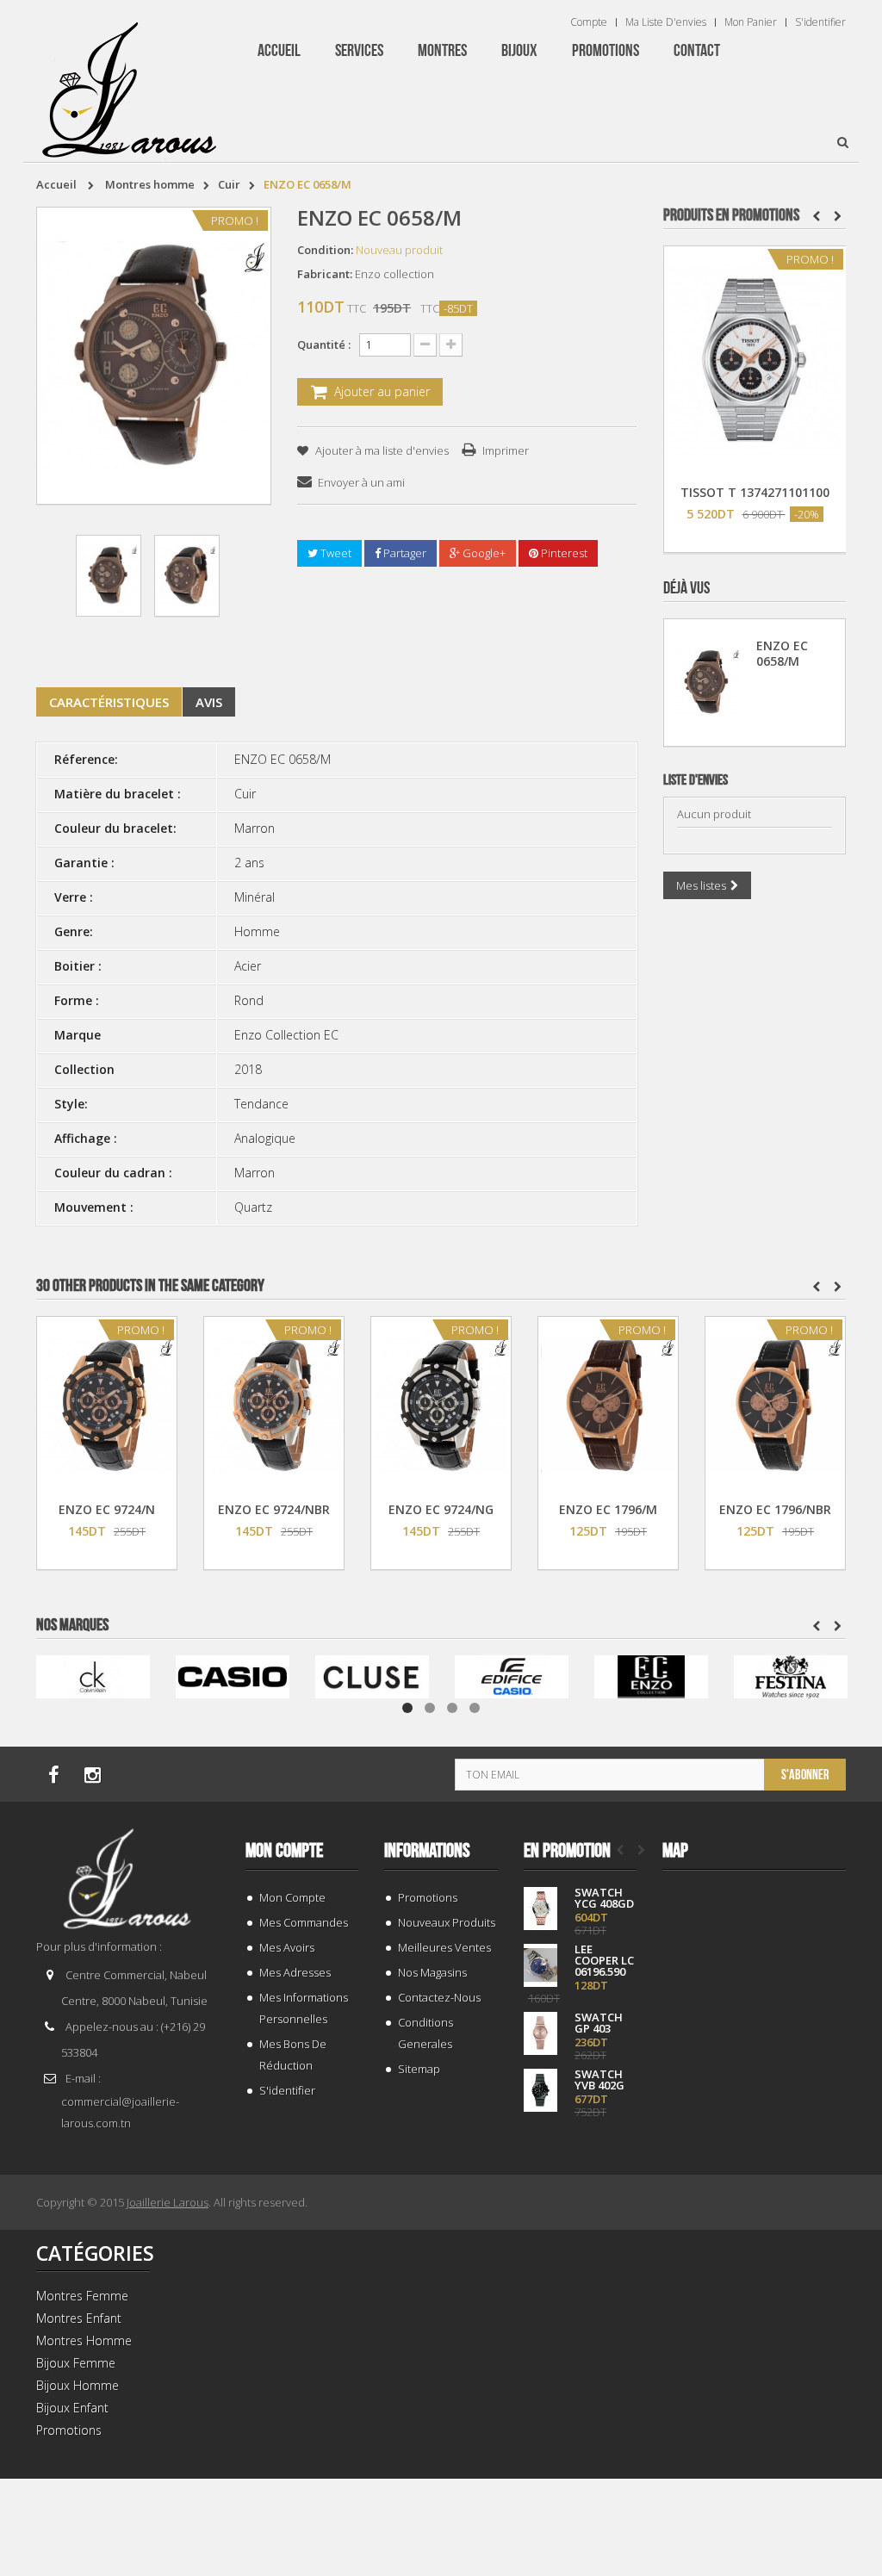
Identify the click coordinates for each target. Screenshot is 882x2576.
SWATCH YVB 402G (599, 2080)
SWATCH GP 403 (599, 2023)
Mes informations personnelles (304, 2008)
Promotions (428, 1897)
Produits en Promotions (731, 215)
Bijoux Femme (76, 2363)
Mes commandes (304, 1922)
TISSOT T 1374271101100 (755, 492)
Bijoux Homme (78, 2385)
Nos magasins (432, 1972)
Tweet (335, 553)
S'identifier (820, 22)
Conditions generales (425, 2033)
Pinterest (563, 553)
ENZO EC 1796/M (608, 1509)
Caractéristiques (109, 702)
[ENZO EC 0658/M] (109, 576)
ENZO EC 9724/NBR (274, 1509)
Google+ (483, 553)
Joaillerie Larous (168, 2202)
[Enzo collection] (651, 1676)
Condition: (325, 250)
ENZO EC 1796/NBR (775, 1509)
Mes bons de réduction (293, 2055)
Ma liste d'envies (666, 22)
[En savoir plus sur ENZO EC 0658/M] (707, 683)
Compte (589, 22)
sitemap (419, 2069)
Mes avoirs (287, 1947)
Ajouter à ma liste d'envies (381, 450)
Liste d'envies (696, 780)
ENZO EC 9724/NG (441, 1509)
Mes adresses (295, 1972)
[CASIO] (233, 1676)
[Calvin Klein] (93, 1676)
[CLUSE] (372, 1676)
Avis (209, 702)
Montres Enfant (79, 2318)
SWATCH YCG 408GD (604, 1898)
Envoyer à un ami (361, 482)
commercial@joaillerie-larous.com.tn (120, 2112)
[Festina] (791, 1676)
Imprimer (506, 450)
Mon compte (284, 1851)
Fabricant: (325, 274)
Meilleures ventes (444, 1947)
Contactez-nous (439, 1997)
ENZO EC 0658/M (782, 654)
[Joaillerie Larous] (130, 82)
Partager (404, 553)
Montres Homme (84, 2340)
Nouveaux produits (447, 1922)
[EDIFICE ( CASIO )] (512, 1676)
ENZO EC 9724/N (107, 1509)
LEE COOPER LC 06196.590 (604, 1961)
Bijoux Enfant (72, 2408)
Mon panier (751, 22)
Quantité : (324, 345)
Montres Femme (82, 2296)
